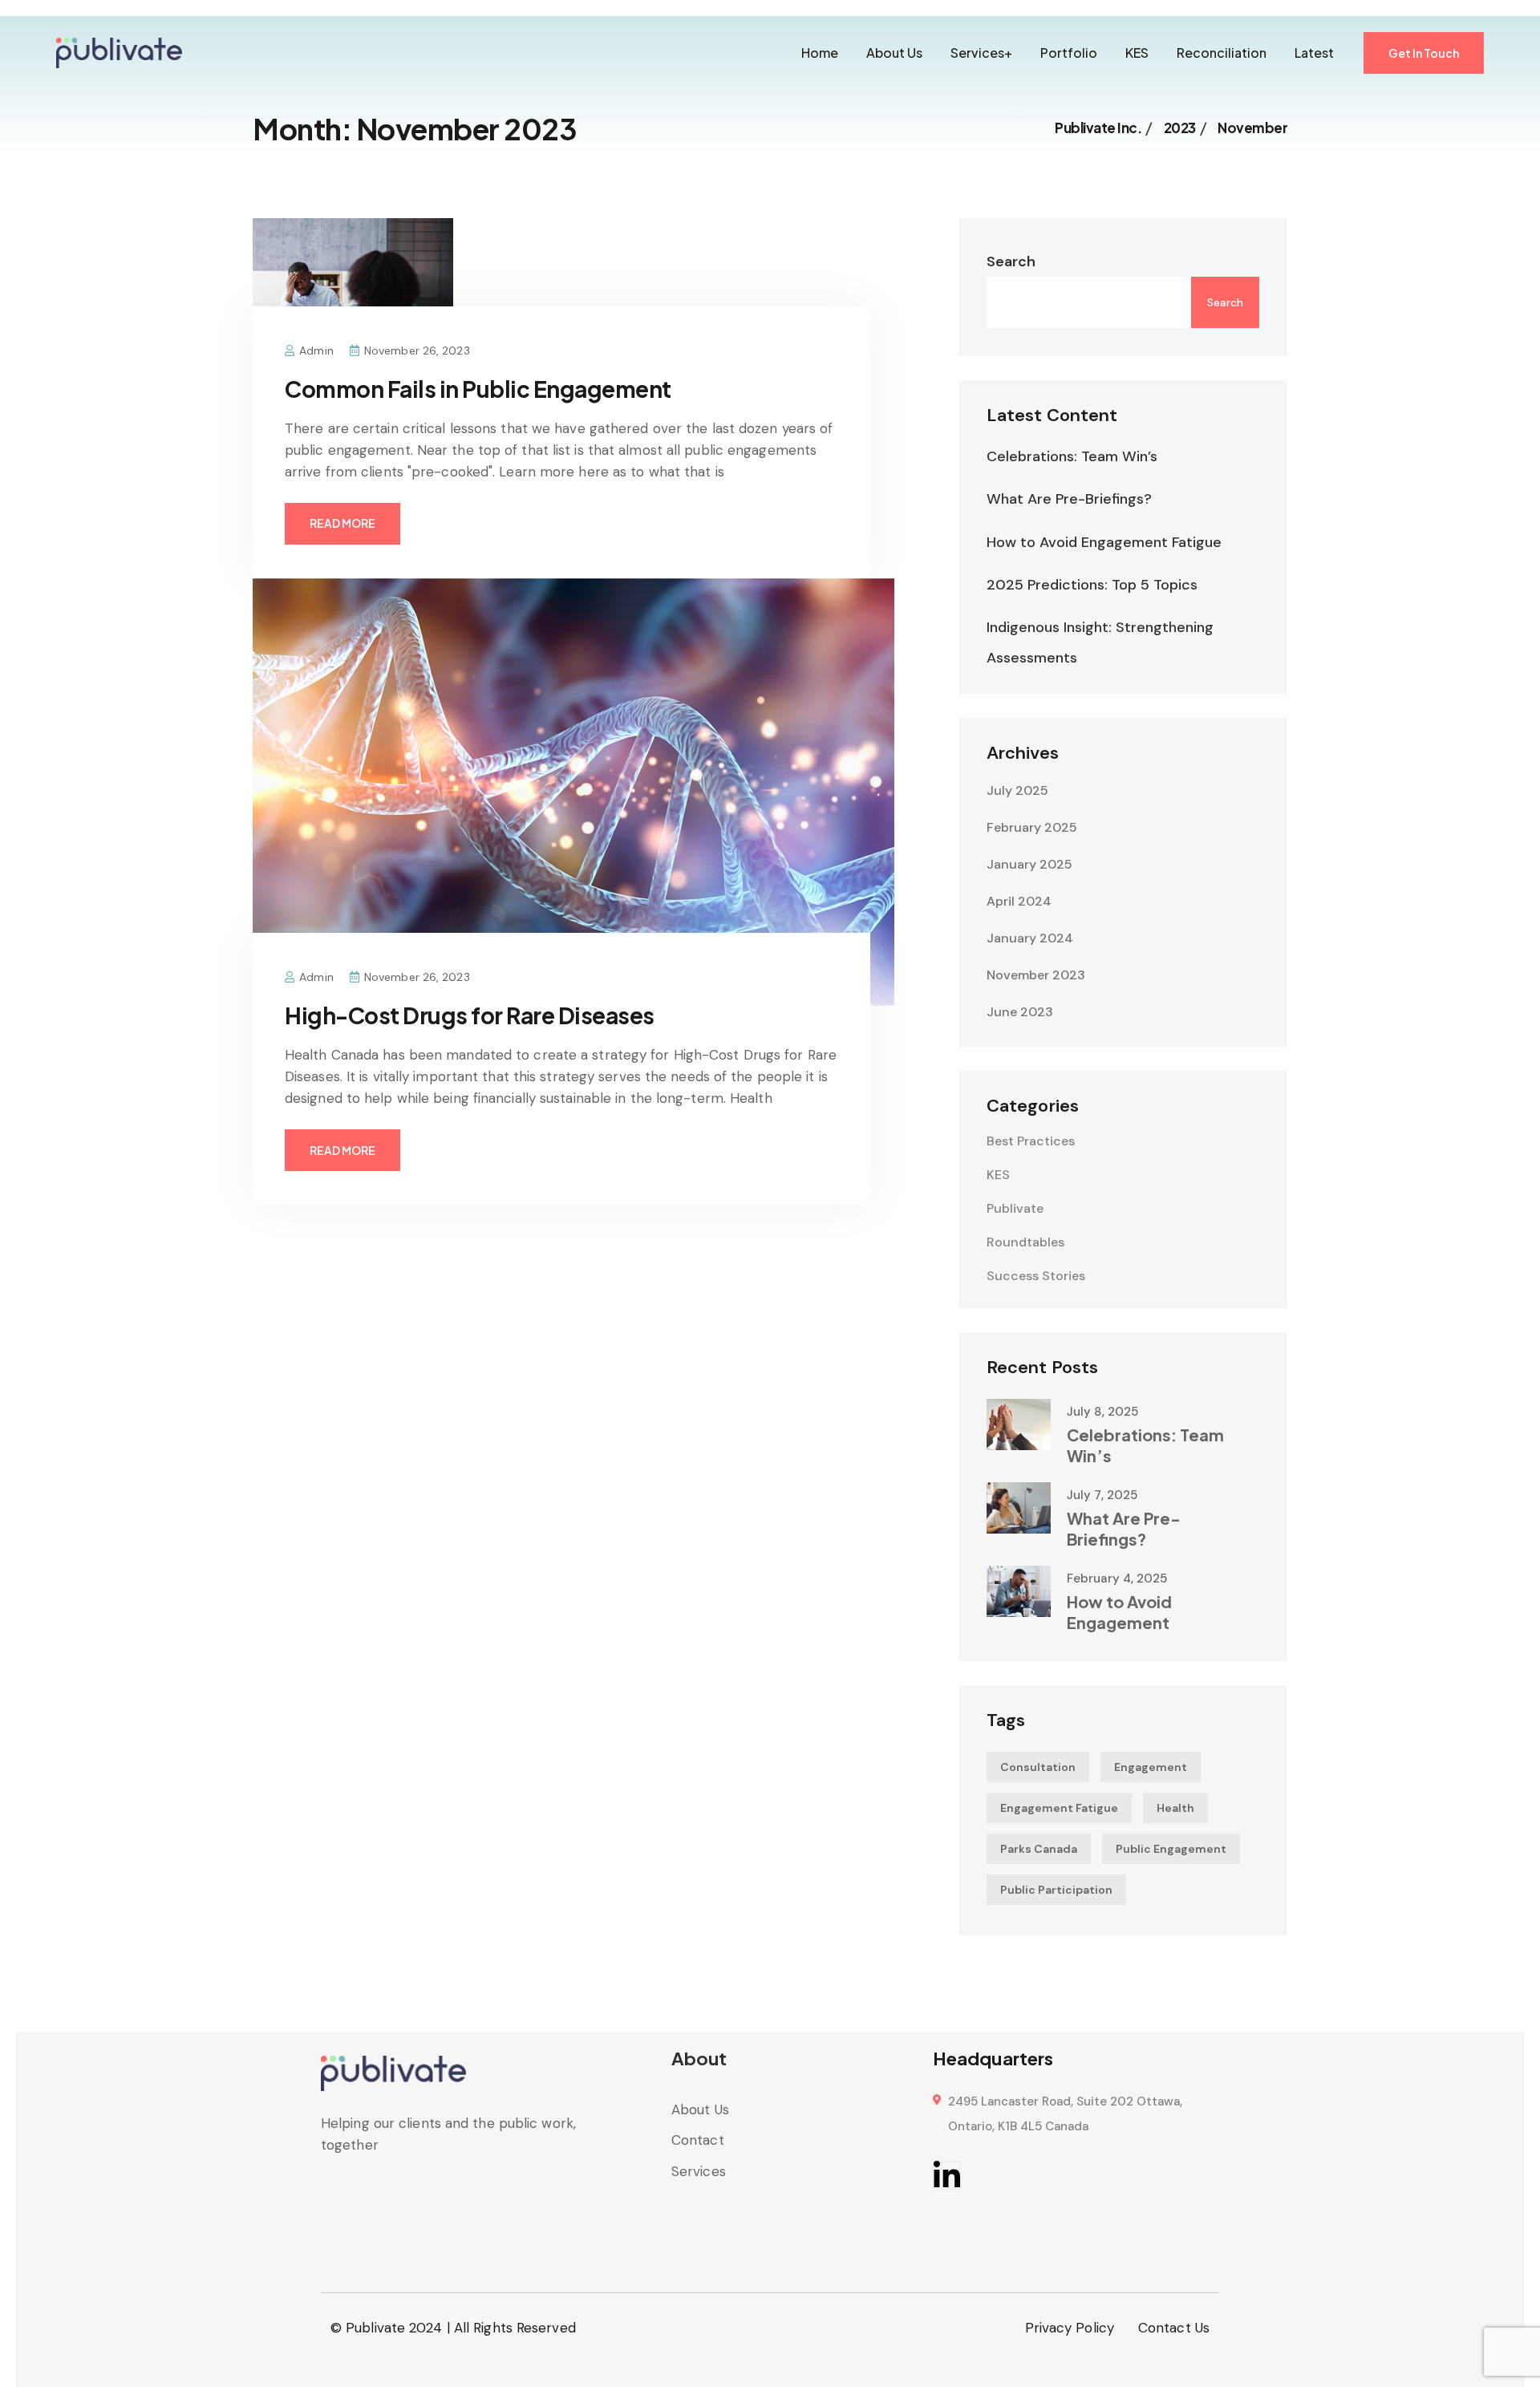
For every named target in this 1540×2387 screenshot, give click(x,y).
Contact (698, 2140)
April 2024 (1019, 901)
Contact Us (1174, 2328)
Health (1175, 1808)
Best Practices (1031, 1141)
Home (820, 53)
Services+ (981, 53)
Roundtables (1025, 1242)
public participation (1056, 1890)
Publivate (1015, 1208)
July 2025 (1017, 790)
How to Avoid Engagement (1119, 1612)
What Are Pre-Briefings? (1069, 499)
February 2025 (1032, 827)
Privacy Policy (1070, 2328)
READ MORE (342, 523)
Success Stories (1036, 1276)
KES (1137, 53)
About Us (894, 53)
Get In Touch (1424, 53)
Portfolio (1069, 53)
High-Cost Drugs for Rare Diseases (470, 1015)
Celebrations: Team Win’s (1072, 456)
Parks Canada (1039, 1849)
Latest (1314, 53)
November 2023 (1036, 975)
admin (316, 351)
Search (1011, 261)
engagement (1151, 1767)
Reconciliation (1222, 53)
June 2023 (1020, 1012)
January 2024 (1030, 938)
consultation (1038, 1767)
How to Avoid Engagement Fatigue (1104, 542)
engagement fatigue (1059, 1808)
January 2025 (1029, 864)
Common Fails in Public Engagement (478, 389)
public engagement (1171, 1849)
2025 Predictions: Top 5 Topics (1092, 585)
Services (699, 2171)
